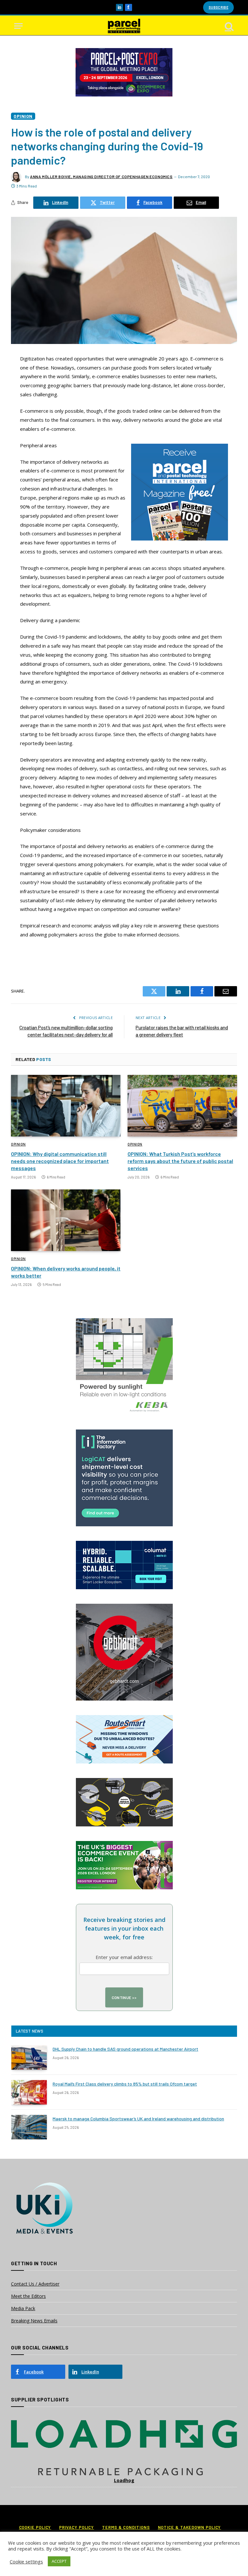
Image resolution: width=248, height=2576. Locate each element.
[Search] (229, 26)
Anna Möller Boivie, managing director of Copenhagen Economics (101, 177)
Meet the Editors (28, 2296)
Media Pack (23, 2308)
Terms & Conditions (126, 2527)
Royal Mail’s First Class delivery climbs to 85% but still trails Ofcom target (125, 2084)
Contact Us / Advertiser (35, 2284)
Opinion (23, 116)
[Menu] (18, 26)
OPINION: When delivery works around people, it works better (66, 1272)
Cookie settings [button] (26, 2561)
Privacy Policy (77, 2527)
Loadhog (124, 2480)
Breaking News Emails (34, 2321)
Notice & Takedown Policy (190, 2527)
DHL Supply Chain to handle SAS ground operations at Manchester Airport (125, 2049)
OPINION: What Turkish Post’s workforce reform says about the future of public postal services (180, 1161)
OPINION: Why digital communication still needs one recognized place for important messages (60, 1161)
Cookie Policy (35, 2527)
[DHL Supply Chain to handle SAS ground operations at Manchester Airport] (29, 2057)
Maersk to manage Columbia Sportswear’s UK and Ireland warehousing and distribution (138, 2119)
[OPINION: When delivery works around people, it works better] (66, 1220)
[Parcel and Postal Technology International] (124, 26)
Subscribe (218, 7)
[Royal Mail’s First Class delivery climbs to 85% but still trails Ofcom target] (29, 2092)
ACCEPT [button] (59, 2561)
